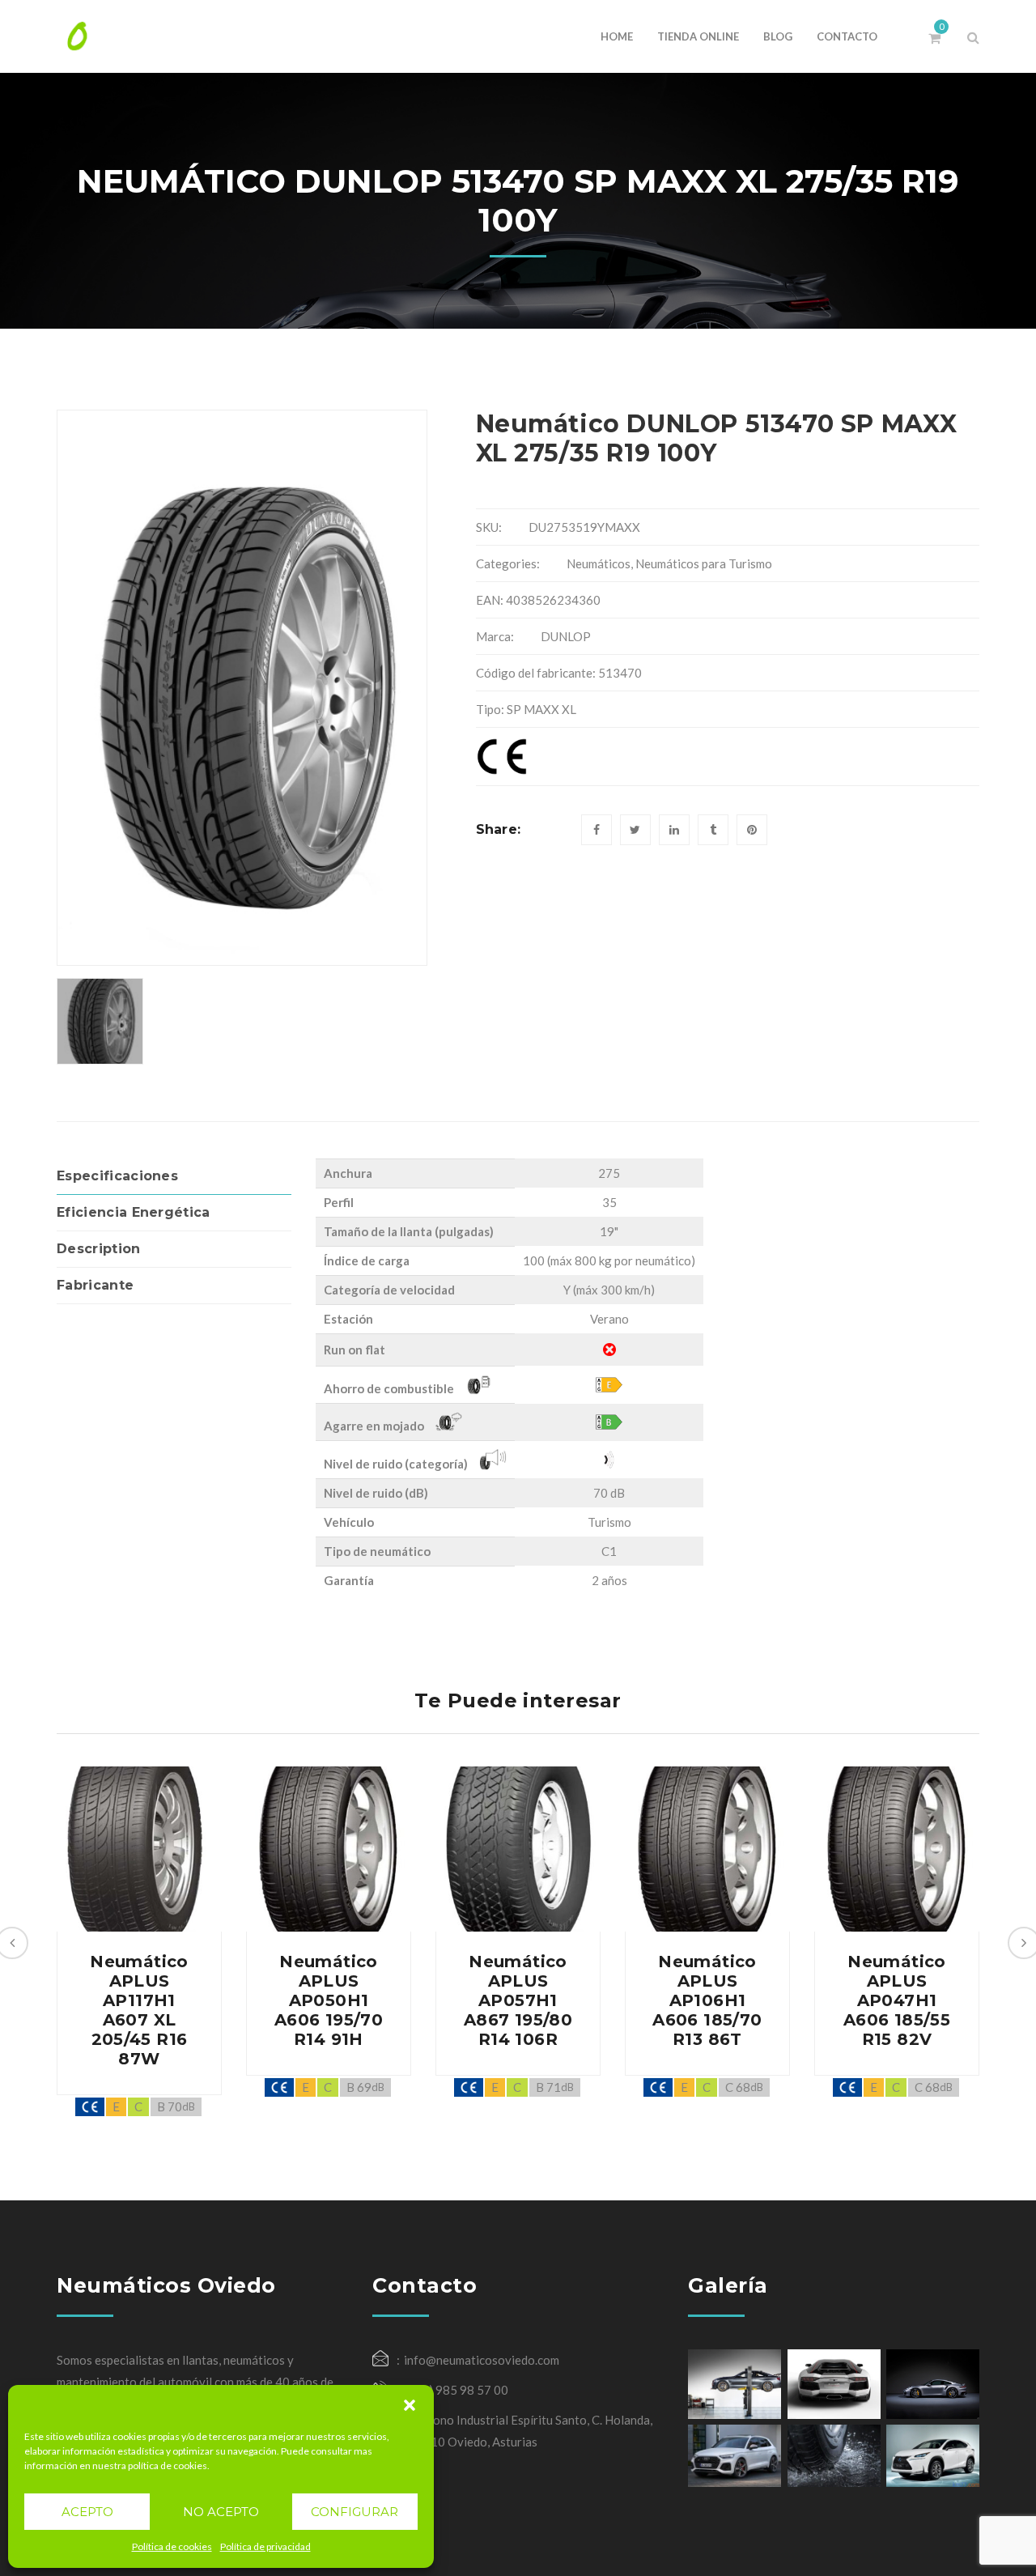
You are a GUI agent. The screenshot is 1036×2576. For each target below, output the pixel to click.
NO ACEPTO (221, 2512)
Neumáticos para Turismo (704, 563)
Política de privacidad (265, 2546)
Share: (499, 829)
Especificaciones (117, 1176)
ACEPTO (87, 2512)
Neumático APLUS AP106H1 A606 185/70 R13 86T (707, 2000)
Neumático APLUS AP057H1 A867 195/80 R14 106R (518, 2000)
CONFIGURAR (355, 2512)
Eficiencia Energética (134, 1212)
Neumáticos (599, 563)
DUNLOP (566, 636)
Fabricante (95, 1285)
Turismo (609, 1522)
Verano (609, 1319)
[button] (410, 2405)
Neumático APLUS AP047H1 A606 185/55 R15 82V (897, 2000)
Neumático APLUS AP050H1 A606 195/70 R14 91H (329, 2000)
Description (99, 1249)
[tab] (174, 1177)
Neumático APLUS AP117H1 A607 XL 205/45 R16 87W (139, 2010)
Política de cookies (172, 2546)
